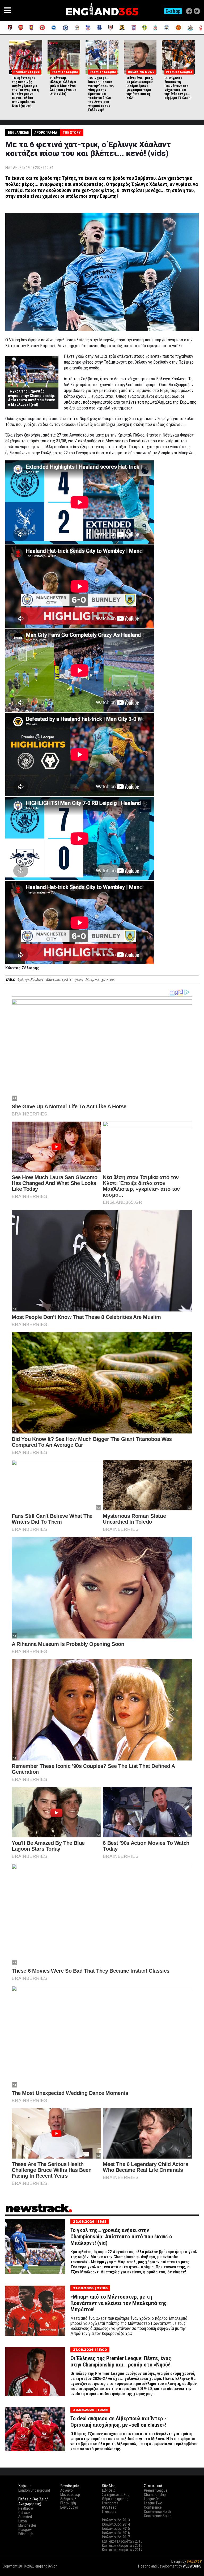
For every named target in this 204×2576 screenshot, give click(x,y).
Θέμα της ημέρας (115, 2499)
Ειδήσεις (109, 2490)
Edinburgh (26, 2534)
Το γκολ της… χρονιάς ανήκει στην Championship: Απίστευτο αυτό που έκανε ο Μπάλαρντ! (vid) (31, 398)
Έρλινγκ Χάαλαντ (30, 979)
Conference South (158, 2516)
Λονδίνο (67, 2490)
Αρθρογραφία (46, 133)
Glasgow (25, 2530)
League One (153, 2499)
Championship (155, 2495)
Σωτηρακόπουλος (116, 2495)
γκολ (79, 979)
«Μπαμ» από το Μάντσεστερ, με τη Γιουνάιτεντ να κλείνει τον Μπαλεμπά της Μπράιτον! (118, 2303)
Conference (153, 2507)
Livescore (109, 2512)
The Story (72, 133)
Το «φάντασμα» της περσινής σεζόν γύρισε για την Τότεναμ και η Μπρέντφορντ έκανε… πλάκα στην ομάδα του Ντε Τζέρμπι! (25, 92)
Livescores (110, 2503)
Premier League (156, 2490)
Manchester (27, 2525)
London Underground (34, 2490)
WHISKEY (194, 2561)
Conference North (157, 2512)
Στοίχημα (194, 2571)
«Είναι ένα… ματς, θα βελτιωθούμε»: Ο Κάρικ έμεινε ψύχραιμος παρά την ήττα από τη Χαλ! (140, 88)
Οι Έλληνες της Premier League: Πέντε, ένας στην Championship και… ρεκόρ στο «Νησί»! (121, 2361)
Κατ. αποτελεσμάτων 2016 (122, 2546)
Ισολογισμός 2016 (116, 2533)
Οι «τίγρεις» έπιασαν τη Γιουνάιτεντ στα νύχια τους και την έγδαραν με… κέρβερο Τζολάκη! (178, 88)
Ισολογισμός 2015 (116, 2529)
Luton (23, 2521)
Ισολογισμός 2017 (116, 2537)
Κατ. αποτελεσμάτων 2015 (122, 2541)
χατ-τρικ (108, 979)
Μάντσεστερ (70, 2495)
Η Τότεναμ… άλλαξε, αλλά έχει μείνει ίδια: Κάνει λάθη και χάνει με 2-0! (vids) (63, 86)
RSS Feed (109, 2507)
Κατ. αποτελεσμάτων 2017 (122, 2550)
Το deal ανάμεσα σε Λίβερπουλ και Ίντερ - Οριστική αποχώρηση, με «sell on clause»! (118, 2422)
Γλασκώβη (68, 2503)
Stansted (25, 2517)
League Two (153, 2503)
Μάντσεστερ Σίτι (59, 979)
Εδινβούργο (69, 2507)
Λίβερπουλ (68, 2499)
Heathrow (26, 2508)
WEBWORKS (192, 2566)
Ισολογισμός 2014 (116, 2524)
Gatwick (24, 2513)
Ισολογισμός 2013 (116, 2520)
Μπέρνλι (92, 979)
